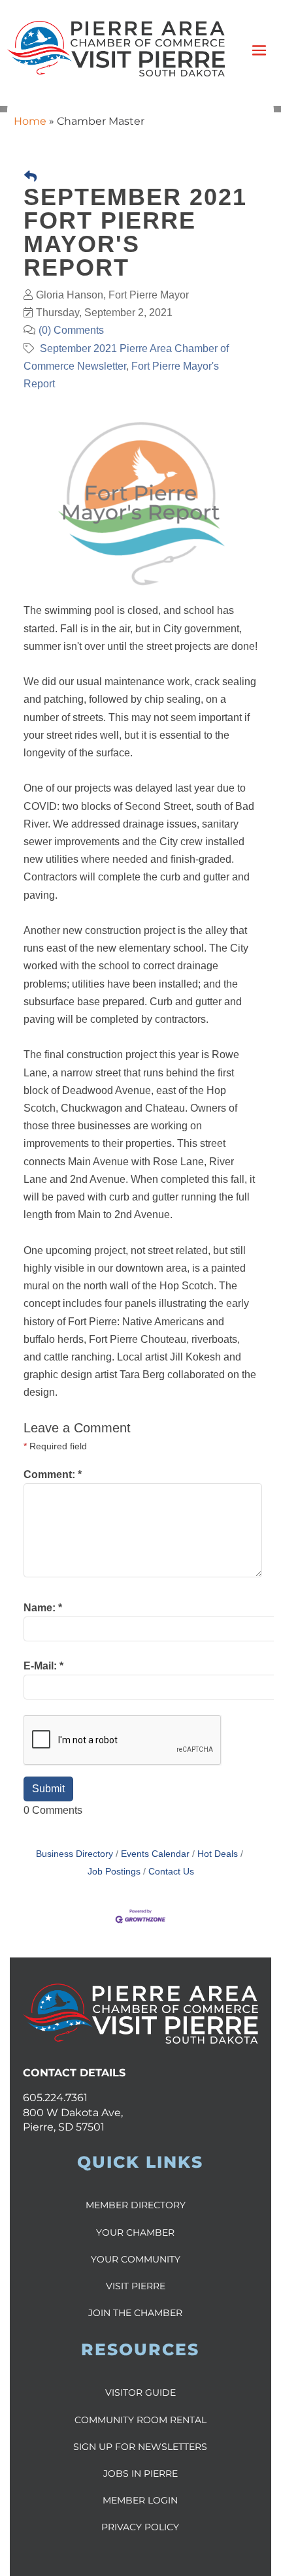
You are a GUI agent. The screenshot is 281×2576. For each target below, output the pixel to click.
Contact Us (171, 1872)
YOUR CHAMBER (135, 2232)
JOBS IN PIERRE (140, 2473)
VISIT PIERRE (136, 2286)
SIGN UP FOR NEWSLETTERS (140, 2447)
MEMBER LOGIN (140, 2500)
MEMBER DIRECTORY (136, 2205)
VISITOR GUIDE (140, 2392)
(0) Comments (71, 330)
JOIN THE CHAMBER (135, 2313)
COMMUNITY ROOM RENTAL (140, 2420)
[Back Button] (30, 177)
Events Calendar (155, 1854)
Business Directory (74, 1854)
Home (30, 121)
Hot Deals (218, 1854)
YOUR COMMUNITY (136, 2259)
